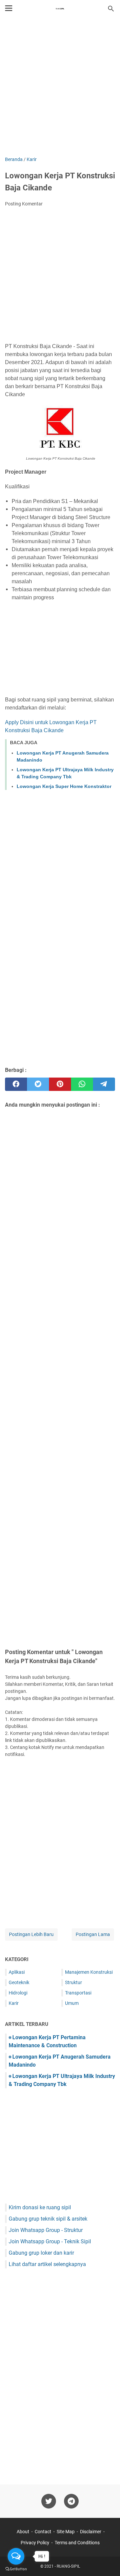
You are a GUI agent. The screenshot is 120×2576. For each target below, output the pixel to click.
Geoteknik (19, 1982)
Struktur (73, 1982)
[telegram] (104, 1084)
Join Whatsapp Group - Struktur (46, 2230)
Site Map (66, 2532)
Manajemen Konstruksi (89, 1972)
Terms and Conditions (77, 2543)
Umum (72, 2003)
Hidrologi (18, 1993)
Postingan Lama (93, 1934)
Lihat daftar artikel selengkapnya (47, 2264)
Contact (43, 2532)
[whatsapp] (82, 1084)
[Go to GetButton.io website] (16, 2569)
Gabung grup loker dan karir (41, 2253)
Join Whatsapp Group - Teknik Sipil (50, 2241)
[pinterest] (60, 1084)
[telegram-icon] (71, 2501)
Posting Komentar (24, 204)
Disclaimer (91, 2532)
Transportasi (78, 1993)
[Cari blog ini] (111, 9)
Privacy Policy (35, 2543)
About (23, 2532)
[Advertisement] (60, 88)
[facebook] (16, 1084)
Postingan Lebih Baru (31, 1934)
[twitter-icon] (49, 2501)
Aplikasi (17, 1972)
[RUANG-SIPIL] (60, 9)
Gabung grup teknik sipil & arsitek (48, 2219)
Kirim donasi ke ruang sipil (40, 2207)
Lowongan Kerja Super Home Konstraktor (64, 786)
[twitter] (38, 1084)
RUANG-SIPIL (68, 2566)
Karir (14, 2003)
